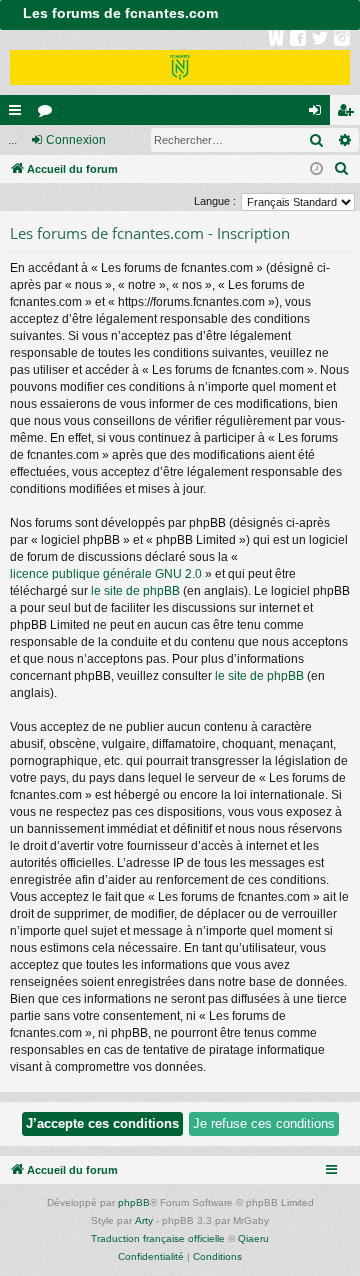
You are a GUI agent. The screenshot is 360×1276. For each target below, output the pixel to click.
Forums (49, 114)
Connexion (76, 140)
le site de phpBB (135, 591)
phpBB (134, 1202)
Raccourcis (19, 114)
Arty (144, 1220)
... (12, 140)
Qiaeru (253, 1238)
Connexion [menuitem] (319, 114)
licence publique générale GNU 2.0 (106, 574)
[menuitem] (342, 169)
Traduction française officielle (158, 1238)
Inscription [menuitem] (349, 114)
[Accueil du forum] (180, 62)
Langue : (215, 201)
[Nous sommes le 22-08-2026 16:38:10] (316, 169)
